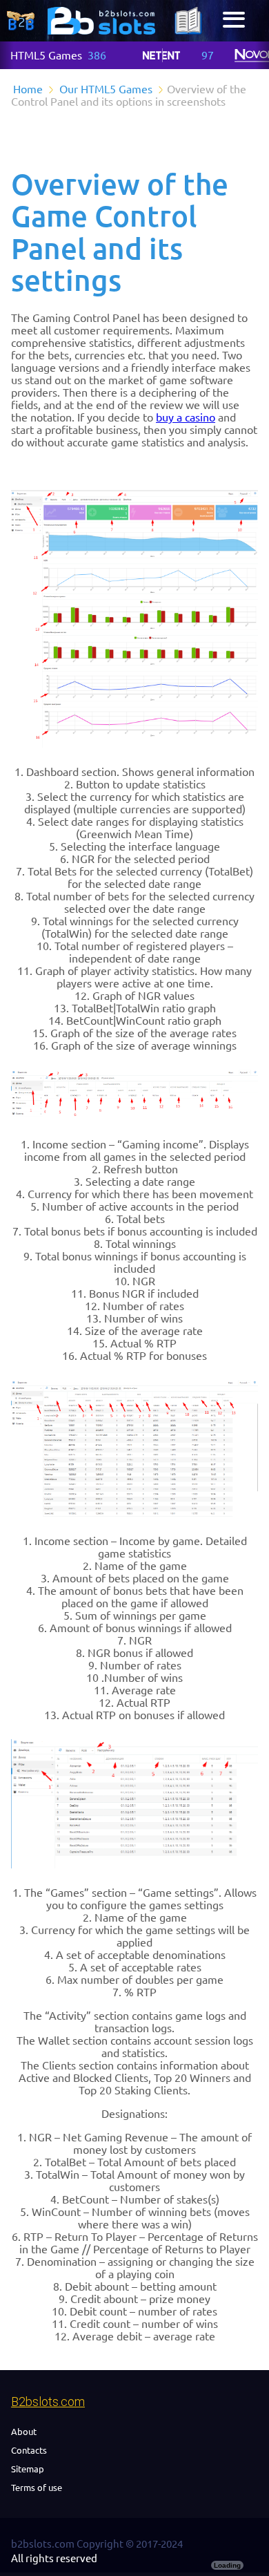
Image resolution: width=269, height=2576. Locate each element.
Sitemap (28, 2469)
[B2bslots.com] (101, 21)
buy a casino (186, 417)
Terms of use (37, 2488)
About (24, 2432)
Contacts (29, 2450)
